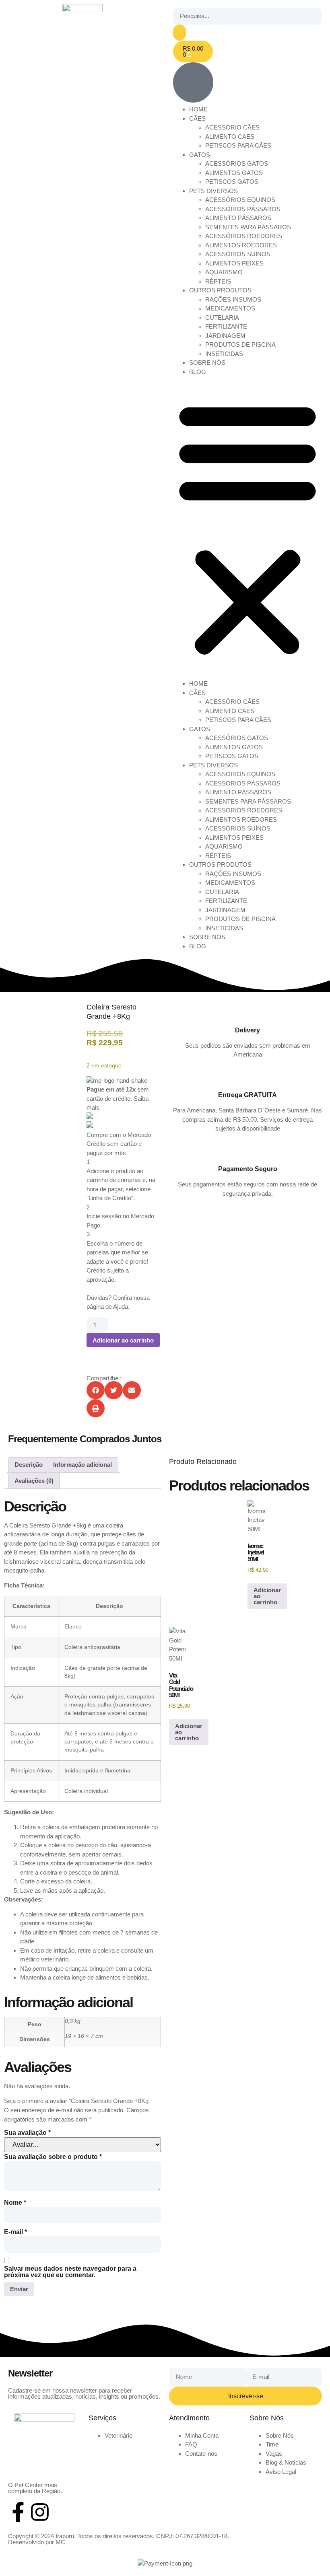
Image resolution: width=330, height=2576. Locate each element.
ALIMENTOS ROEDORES (241, 245)
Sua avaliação (27, 2133)
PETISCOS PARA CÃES (238, 145)
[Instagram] (40, 2512)
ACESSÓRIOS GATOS (237, 163)
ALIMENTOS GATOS (234, 173)
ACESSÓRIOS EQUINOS (240, 200)
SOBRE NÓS (207, 363)
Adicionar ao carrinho (123, 1340)
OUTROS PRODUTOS (220, 290)
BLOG (198, 372)
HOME (198, 109)
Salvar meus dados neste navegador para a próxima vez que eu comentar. (70, 2272)
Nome (15, 2203)
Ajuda (121, 1307)
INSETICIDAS (224, 354)
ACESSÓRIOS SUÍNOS (238, 254)
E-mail (15, 2232)
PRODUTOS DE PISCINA (240, 344)
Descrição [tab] (29, 1465)
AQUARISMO (224, 272)
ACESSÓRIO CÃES (232, 127)
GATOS (200, 155)
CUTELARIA (222, 318)
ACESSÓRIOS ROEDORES (244, 236)
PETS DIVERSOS (213, 191)
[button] (248, 528)
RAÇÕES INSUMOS (233, 299)
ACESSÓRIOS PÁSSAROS (243, 209)
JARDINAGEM (225, 336)
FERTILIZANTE (226, 326)
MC (60, 2542)
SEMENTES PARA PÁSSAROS (248, 227)
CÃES (197, 118)
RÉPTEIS (218, 281)
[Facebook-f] (18, 2512)
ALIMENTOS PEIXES (234, 263)
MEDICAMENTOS (230, 308)
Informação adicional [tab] (82, 1465)
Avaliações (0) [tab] (34, 1481)
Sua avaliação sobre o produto (53, 2157)
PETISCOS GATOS (232, 182)
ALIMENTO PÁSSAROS (238, 218)
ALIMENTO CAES (230, 137)
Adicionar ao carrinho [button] (267, 1596)
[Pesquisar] (179, 33)
